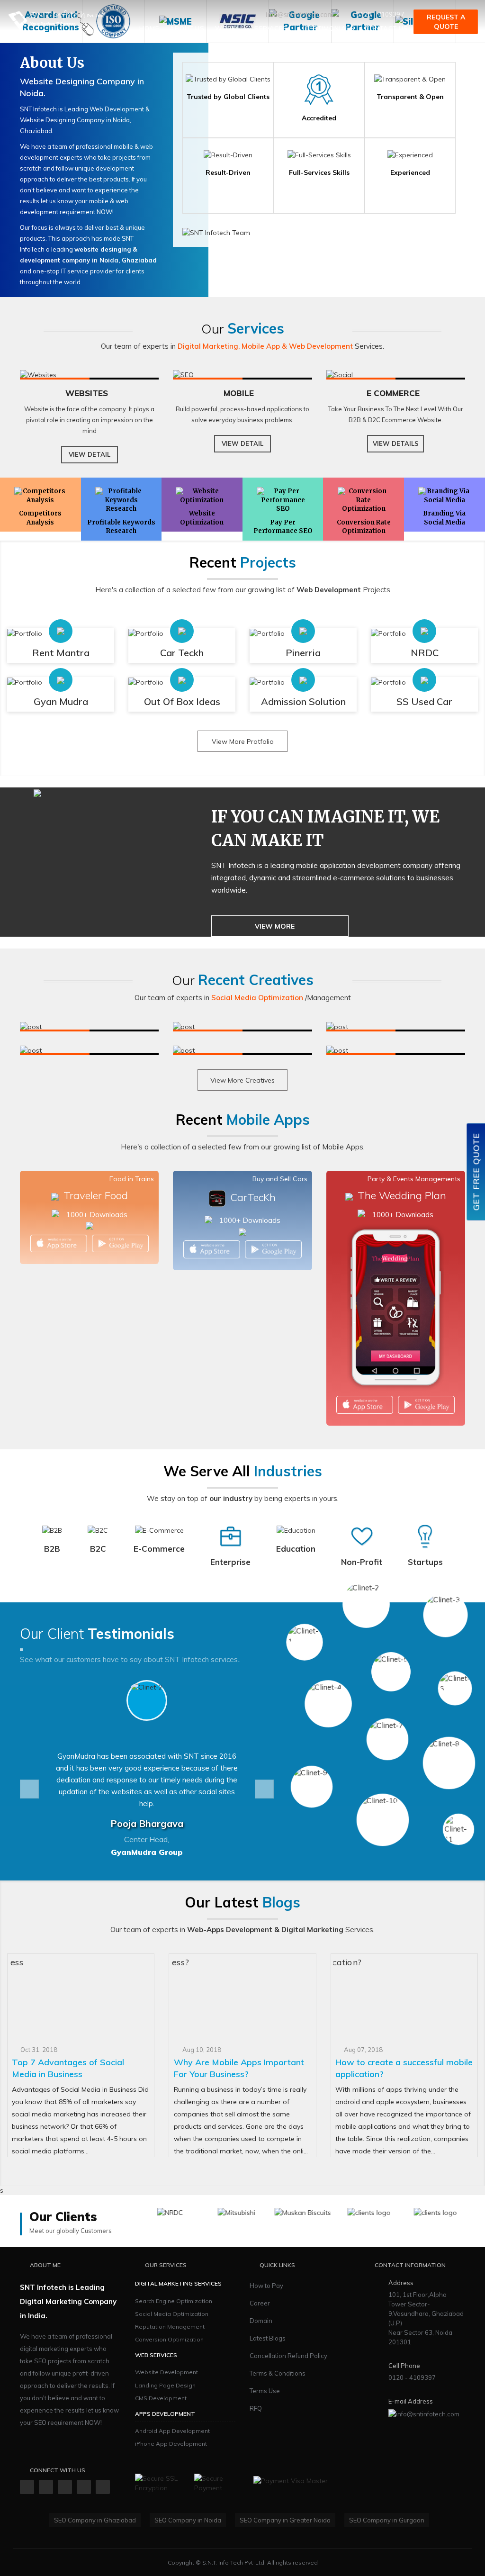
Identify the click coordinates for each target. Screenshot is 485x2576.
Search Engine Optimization (174, 2301)
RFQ (256, 2408)
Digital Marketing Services (178, 2283)
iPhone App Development (171, 2444)
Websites (87, 393)
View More (275, 926)
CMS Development (161, 2398)
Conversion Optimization (169, 2339)
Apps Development (165, 2414)
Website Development (166, 2372)
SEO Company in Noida (188, 2520)
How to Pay (266, 2286)
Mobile (240, 393)
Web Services (156, 2355)
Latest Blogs (268, 2338)
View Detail (90, 454)
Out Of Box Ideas (182, 701)
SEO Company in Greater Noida (285, 2520)
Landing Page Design (165, 2385)
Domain (261, 2321)
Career (260, 2303)
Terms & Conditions (278, 2373)
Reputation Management (170, 2327)
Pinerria (303, 653)
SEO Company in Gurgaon (387, 2520)
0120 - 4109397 (380, 14)
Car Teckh (182, 653)
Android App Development (172, 2431)
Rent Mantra (61, 653)
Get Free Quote (476, 1172)
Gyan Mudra (61, 701)
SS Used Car (424, 701)
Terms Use (265, 2391)
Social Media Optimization (172, 2314)
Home (149, 28)
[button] (29, 1789)
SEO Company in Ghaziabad (95, 2520)
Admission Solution (303, 701)
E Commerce (393, 393)
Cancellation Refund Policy (288, 2356)
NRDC (425, 653)
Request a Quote (446, 22)
